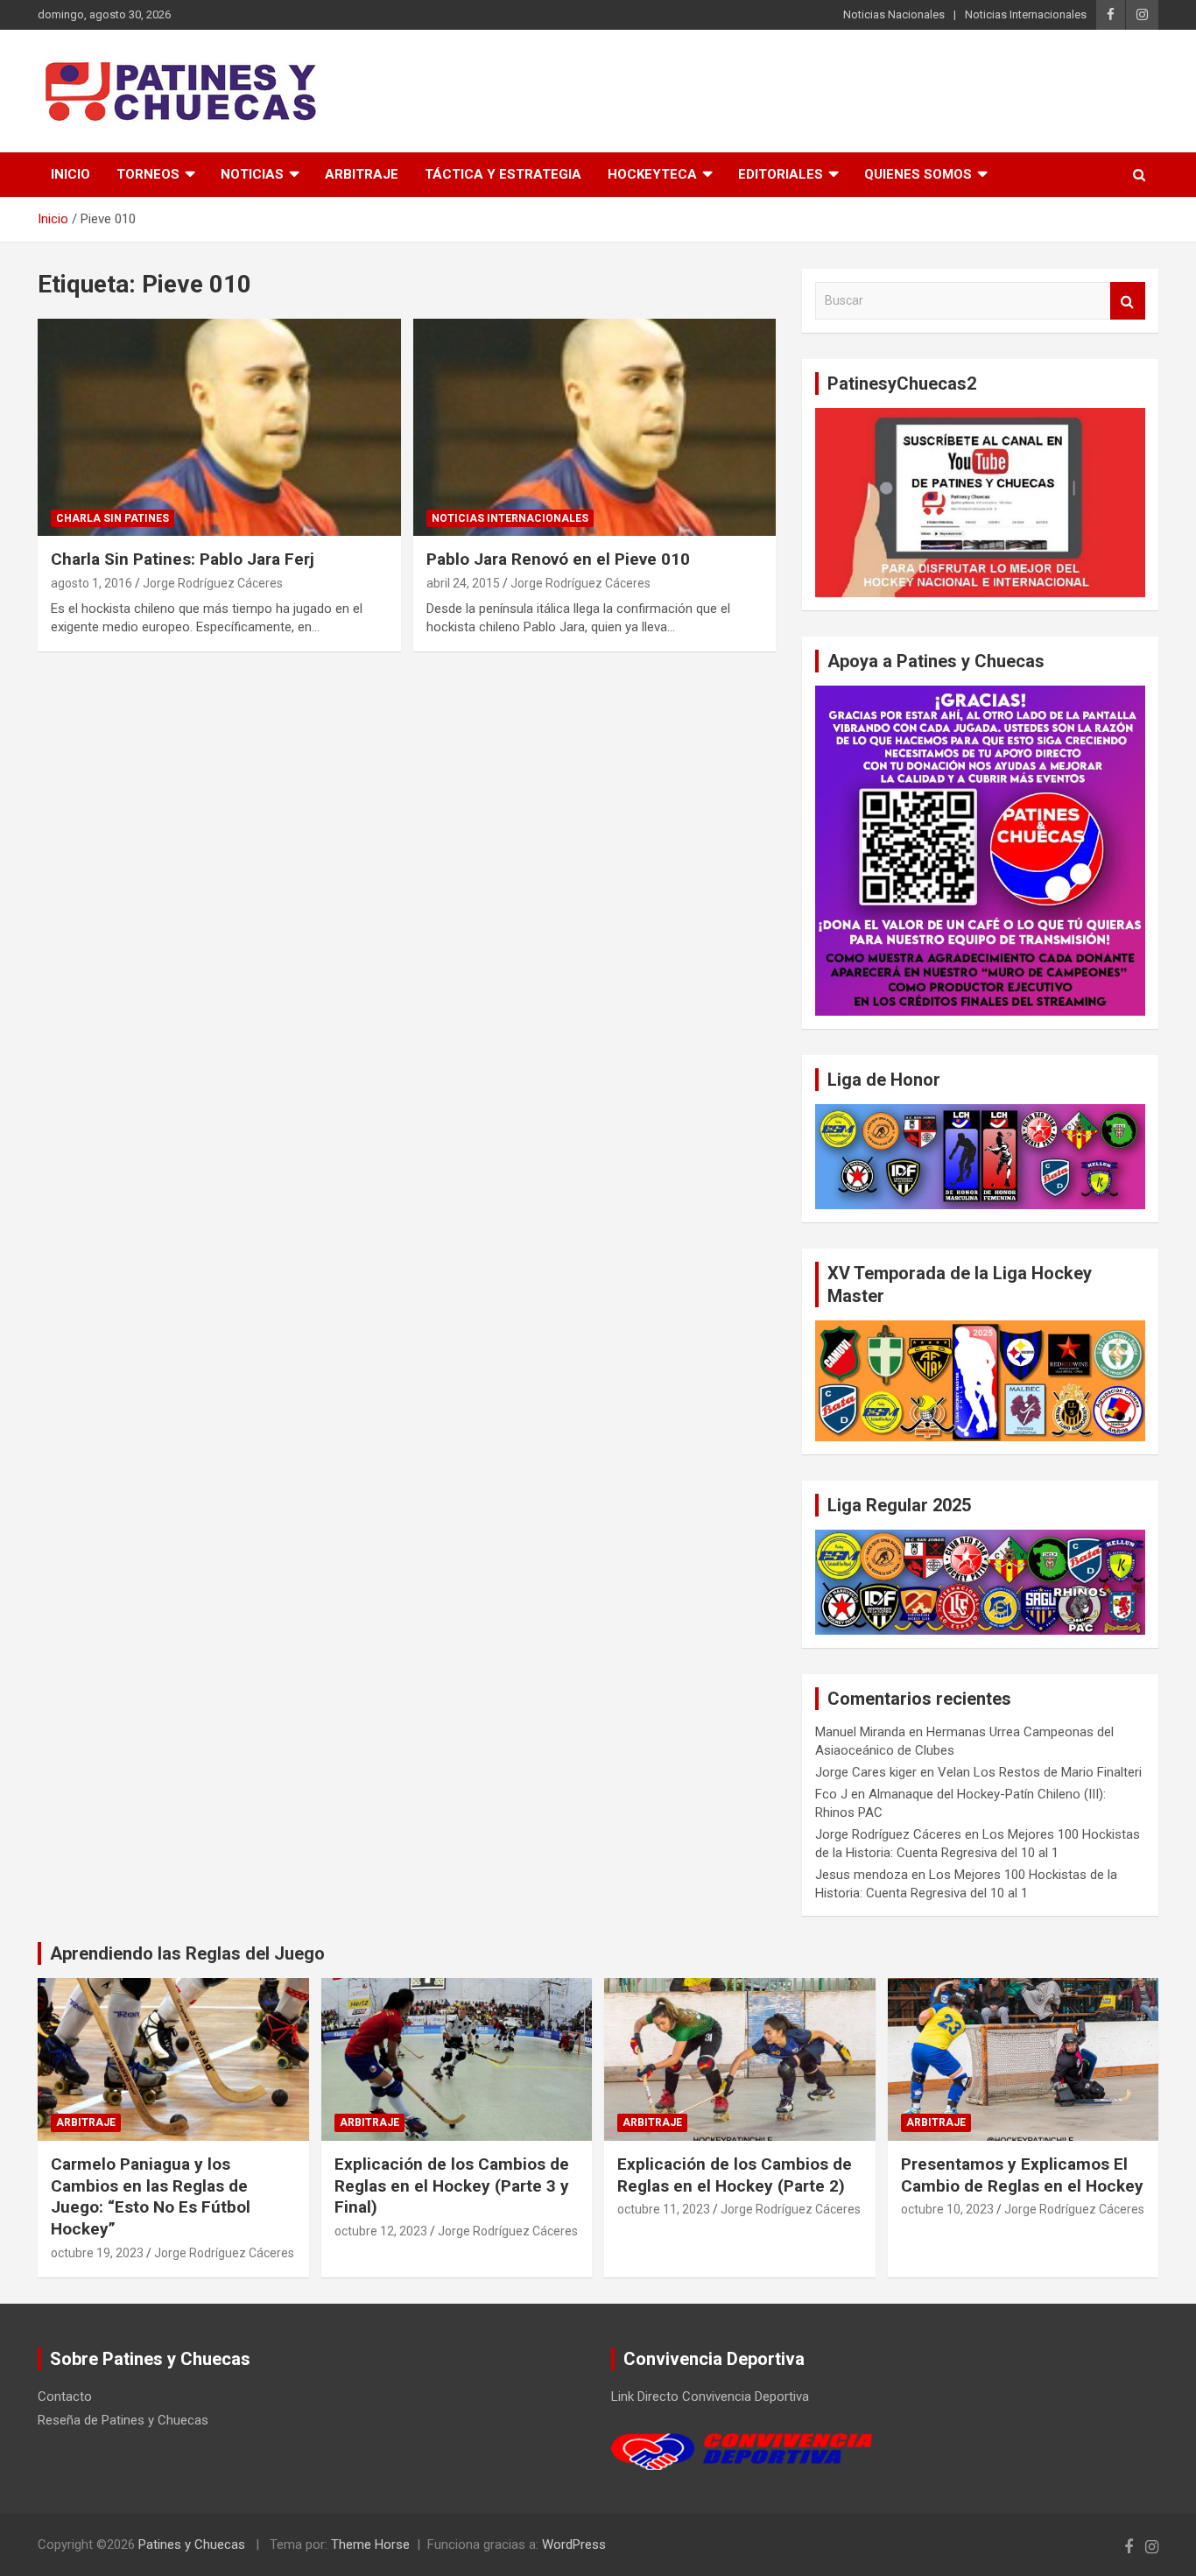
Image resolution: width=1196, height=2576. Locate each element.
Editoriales (781, 174)
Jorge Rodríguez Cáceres (213, 583)
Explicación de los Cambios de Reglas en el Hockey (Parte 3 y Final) (452, 2185)
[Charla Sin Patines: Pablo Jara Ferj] (219, 427)
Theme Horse (370, 2544)
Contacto (65, 2397)
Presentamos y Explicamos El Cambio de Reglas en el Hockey (1022, 2175)
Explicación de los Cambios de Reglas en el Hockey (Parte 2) (735, 2175)
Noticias (252, 174)
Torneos (148, 174)
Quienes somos (918, 174)
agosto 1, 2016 (91, 583)
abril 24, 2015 (463, 583)
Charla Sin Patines (113, 518)
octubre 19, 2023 (97, 2253)
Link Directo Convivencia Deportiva (710, 2397)
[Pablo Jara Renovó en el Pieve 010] (594, 427)
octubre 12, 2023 (381, 2231)
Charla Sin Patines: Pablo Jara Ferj (183, 559)
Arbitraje (362, 174)
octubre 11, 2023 (664, 2209)
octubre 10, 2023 (947, 2209)
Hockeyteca (652, 174)
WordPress (574, 2544)
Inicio (70, 174)
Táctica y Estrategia (503, 174)
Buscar (1128, 301)
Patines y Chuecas (192, 2544)
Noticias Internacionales (1026, 14)
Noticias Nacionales (894, 14)
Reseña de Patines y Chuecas (123, 2420)
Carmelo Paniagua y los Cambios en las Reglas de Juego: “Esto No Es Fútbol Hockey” (151, 2196)
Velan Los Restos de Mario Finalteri (1040, 1772)
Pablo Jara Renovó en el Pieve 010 (558, 559)
